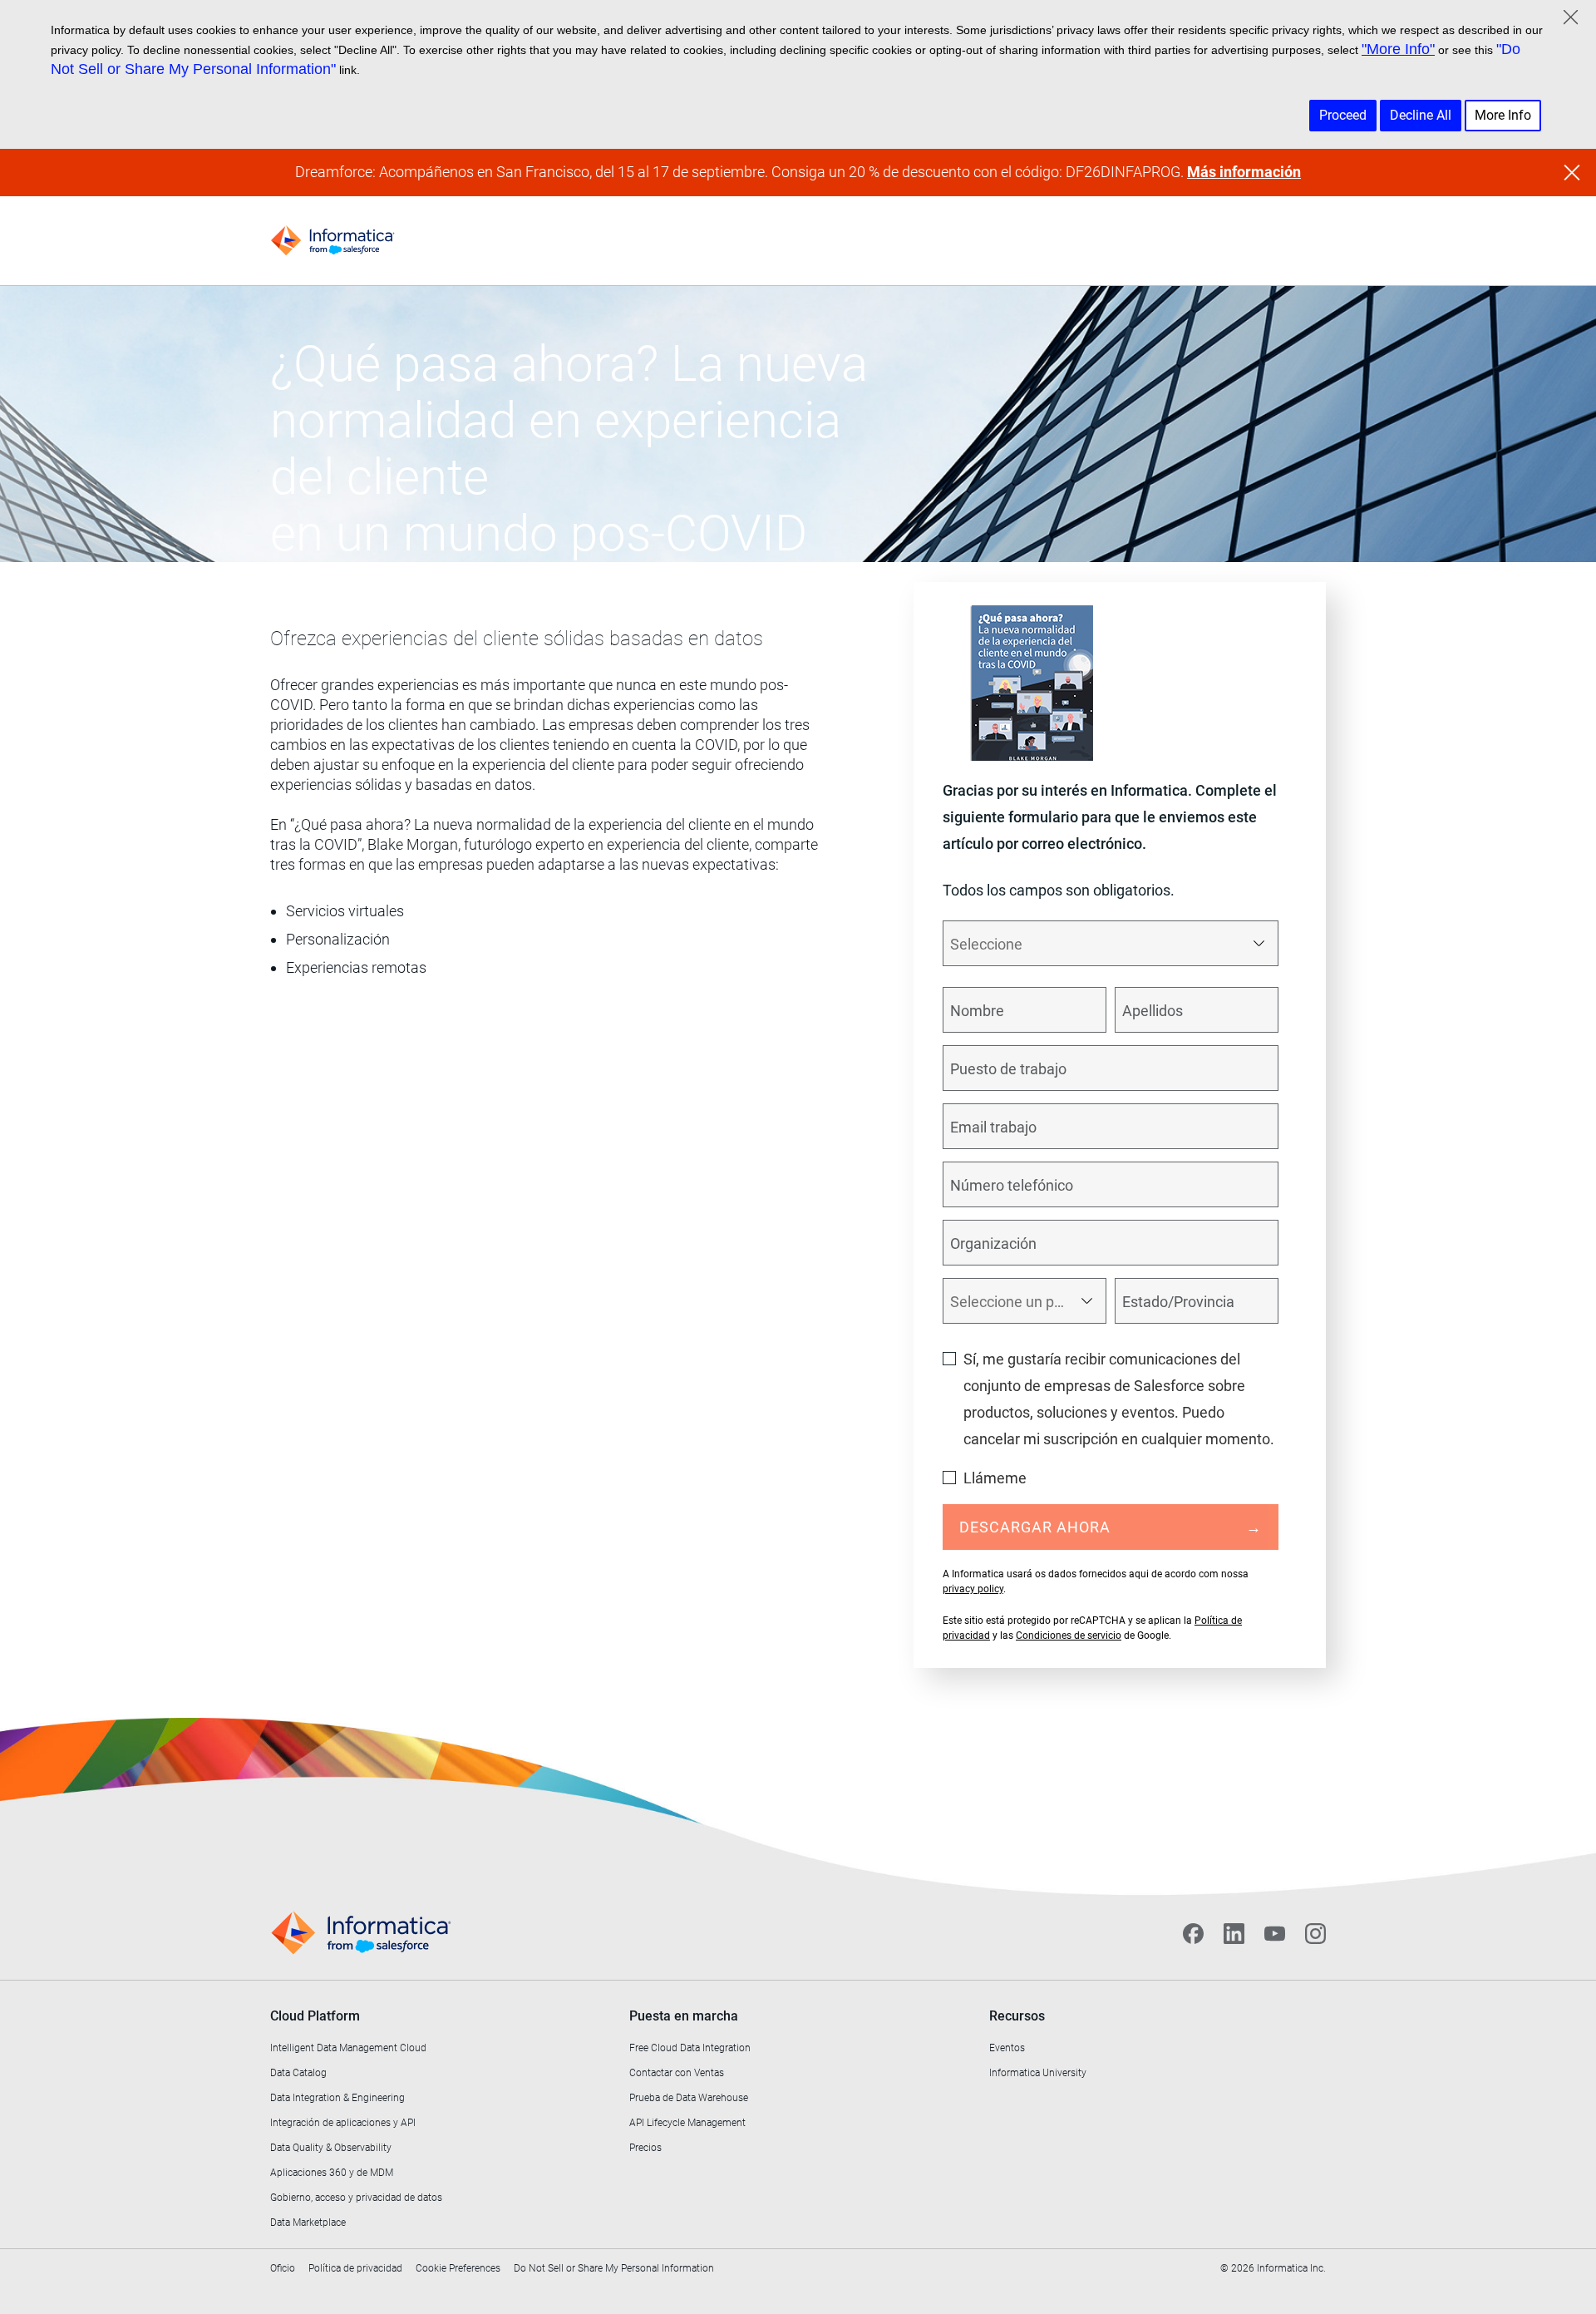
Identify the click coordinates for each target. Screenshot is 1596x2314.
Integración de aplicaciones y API (343, 2123)
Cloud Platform (315, 2016)
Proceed (1343, 115)
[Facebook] (1193, 1933)
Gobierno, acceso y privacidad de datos (356, 2198)
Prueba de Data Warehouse (689, 2098)
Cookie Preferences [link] (458, 2268)
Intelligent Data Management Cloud (348, 2048)
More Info (1503, 115)
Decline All (1421, 115)
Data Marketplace (308, 2223)
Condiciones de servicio (1069, 1636)
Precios (645, 2148)
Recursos (1017, 2016)
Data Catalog (298, 2073)
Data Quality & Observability (331, 2148)
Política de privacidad (355, 2268)
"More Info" (1398, 49)
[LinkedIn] (1234, 1933)
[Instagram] (1315, 1933)
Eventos (1007, 2048)
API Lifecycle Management (687, 2123)
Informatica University (1038, 2073)
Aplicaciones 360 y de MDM (332, 2173)
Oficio (283, 2268)
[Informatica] (332, 241)
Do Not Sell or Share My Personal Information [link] (614, 2268)
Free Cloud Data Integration (690, 2048)
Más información (1244, 172)
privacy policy (973, 1589)
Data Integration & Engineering (337, 2098)
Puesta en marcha (684, 2016)
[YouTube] (1275, 1933)
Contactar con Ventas (677, 2073)
